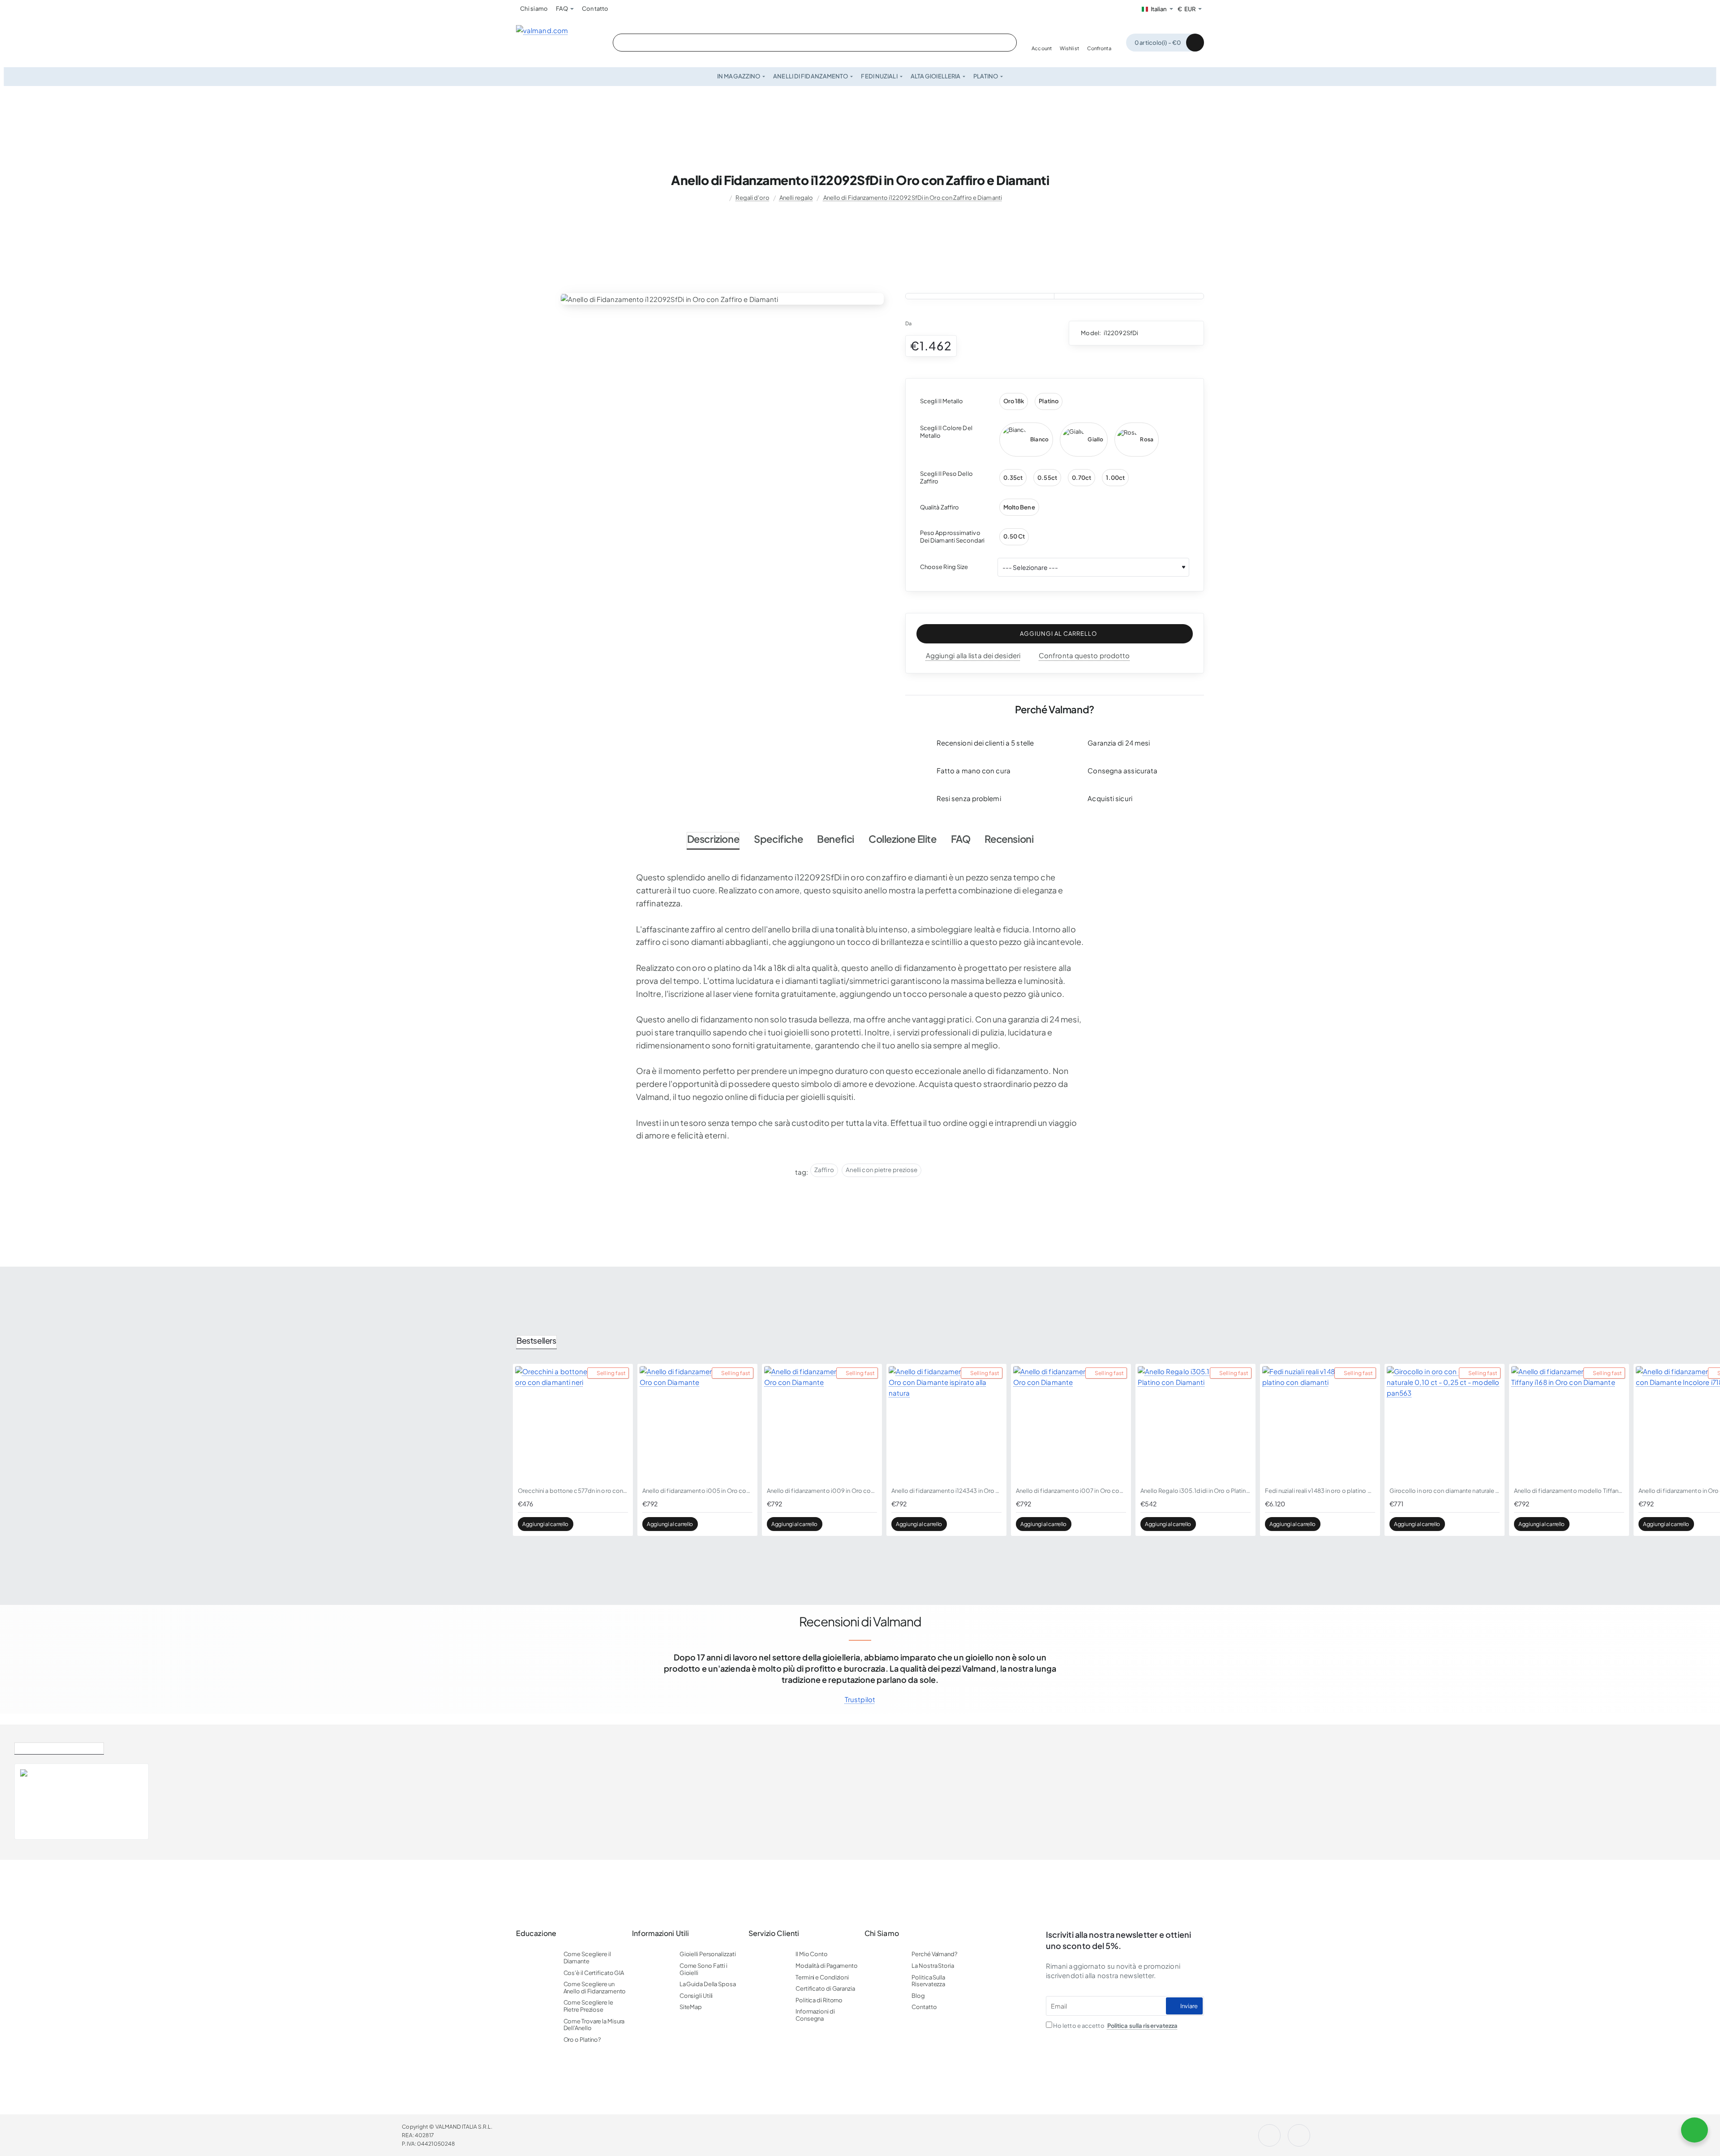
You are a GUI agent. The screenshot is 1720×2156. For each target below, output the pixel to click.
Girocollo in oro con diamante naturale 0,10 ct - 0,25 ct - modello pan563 (1445, 1491)
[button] (1055, 634)
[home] (722, 198)
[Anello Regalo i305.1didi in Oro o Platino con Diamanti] (1195, 1424)
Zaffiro (824, 1170)
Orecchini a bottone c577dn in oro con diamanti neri (573, 1491)
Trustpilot (860, 1699)
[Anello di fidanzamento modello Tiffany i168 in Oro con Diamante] (1569, 1424)
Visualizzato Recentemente (59, 1747)
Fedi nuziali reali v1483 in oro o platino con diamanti (1320, 1491)
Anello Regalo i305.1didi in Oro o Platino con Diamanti (1195, 1491)
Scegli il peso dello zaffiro (946, 477)
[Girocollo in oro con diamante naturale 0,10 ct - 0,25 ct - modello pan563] (1445, 1424)
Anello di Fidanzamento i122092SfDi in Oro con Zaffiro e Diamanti (913, 198)
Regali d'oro (752, 198)
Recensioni (1009, 839)
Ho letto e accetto (1115, 2026)
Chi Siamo (882, 1933)
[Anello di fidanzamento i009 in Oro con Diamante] (822, 1424)
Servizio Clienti (774, 1933)
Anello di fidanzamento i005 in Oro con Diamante (697, 1491)
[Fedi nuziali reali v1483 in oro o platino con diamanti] (1320, 1424)
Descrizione (713, 839)
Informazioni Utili (660, 1933)
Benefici (836, 839)
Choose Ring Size (944, 567)
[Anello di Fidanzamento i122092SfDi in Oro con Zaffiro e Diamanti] (39, 1802)
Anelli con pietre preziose (882, 1170)
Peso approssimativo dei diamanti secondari (952, 537)
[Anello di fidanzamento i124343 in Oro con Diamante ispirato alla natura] (946, 1424)
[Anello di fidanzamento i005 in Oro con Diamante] (697, 1424)
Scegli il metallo (942, 401)
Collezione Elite (903, 839)
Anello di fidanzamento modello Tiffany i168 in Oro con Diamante (1569, 1491)
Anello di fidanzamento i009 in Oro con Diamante (822, 1491)
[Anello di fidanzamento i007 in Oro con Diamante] (1071, 1424)
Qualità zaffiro (940, 507)
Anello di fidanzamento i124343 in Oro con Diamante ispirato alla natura (946, 1491)
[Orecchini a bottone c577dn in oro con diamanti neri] (573, 1424)
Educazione (536, 1933)
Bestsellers (536, 1340)
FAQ (961, 839)
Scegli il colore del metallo (946, 432)
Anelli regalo (796, 198)
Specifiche (778, 839)
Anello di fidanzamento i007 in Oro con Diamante (1071, 1491)
